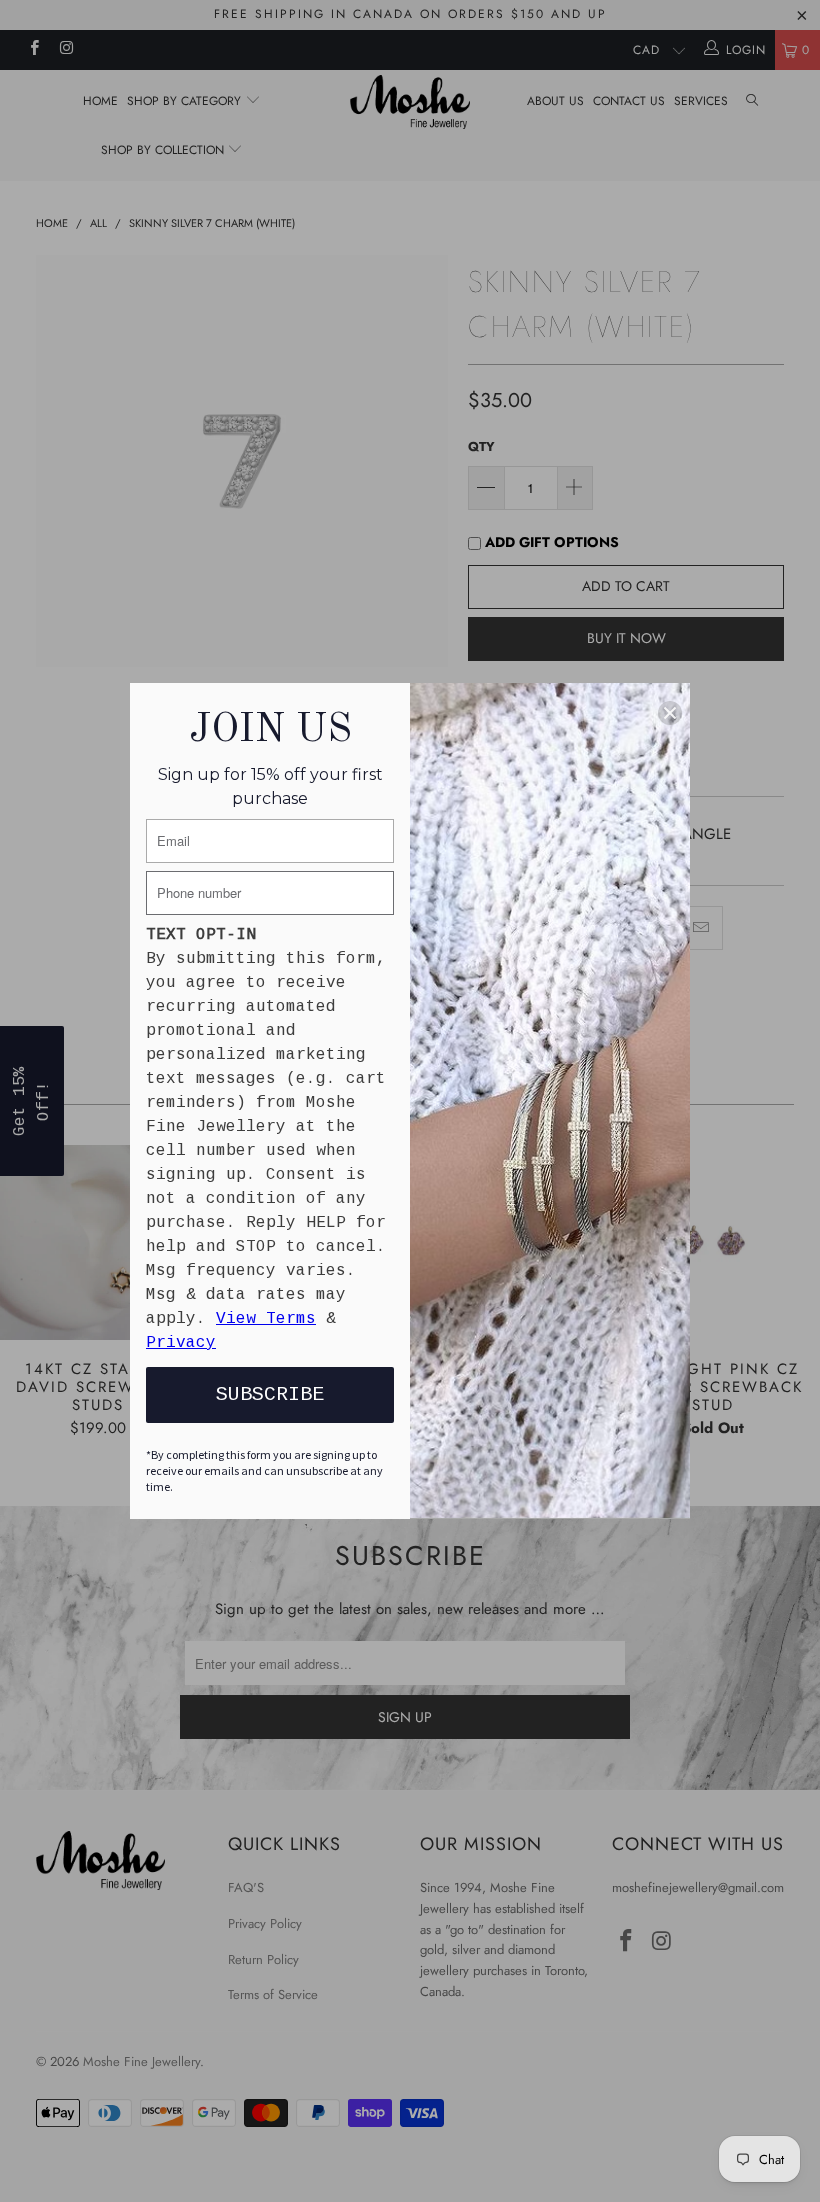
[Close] (670, 713)
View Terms (266, 1319)
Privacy (181, 1343)
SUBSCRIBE (270, 1394)
